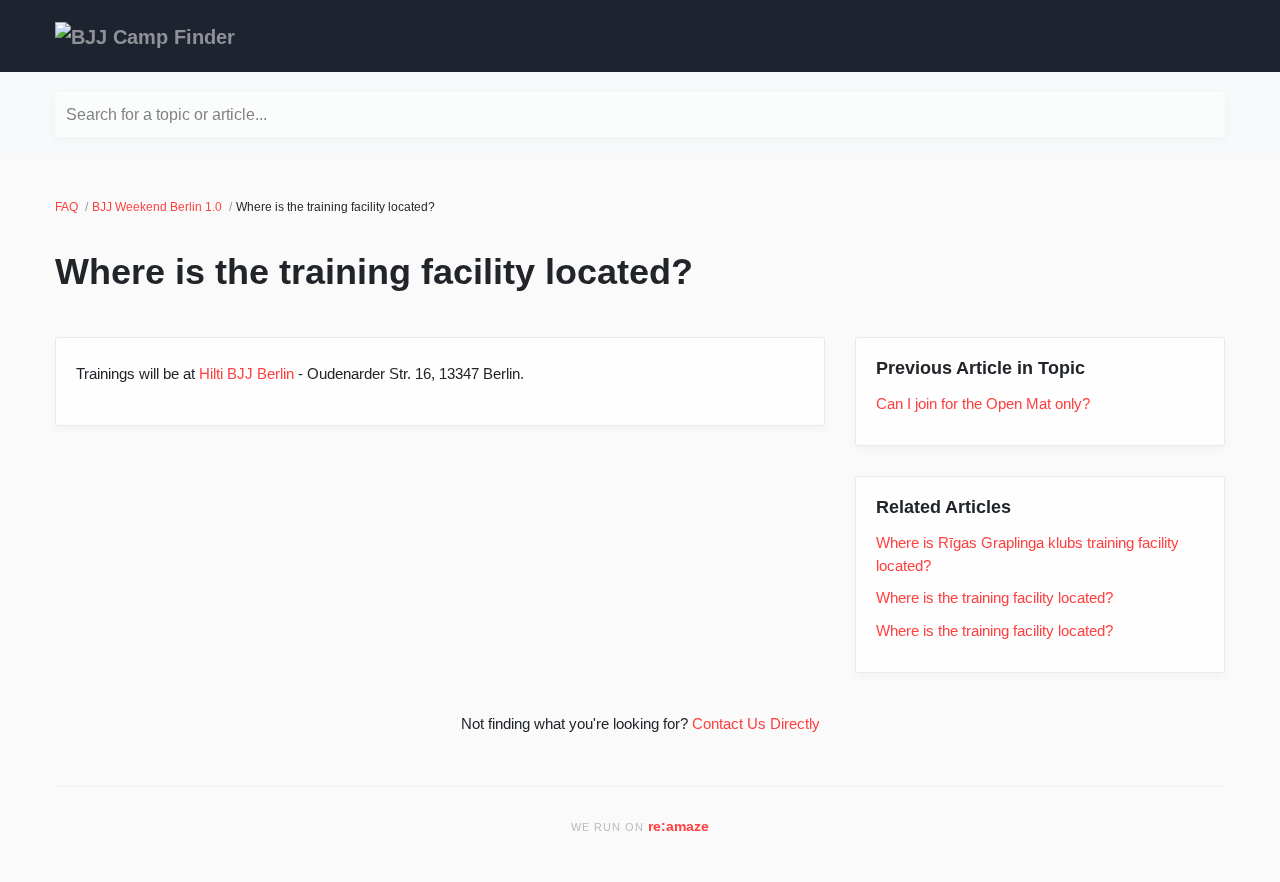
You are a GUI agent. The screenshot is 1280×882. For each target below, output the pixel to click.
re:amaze (678, 826)
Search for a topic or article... (166, 114)
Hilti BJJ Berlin (246, 373)
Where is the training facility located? (994, 597)
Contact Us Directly (756, 723)
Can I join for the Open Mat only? (983, 403)
